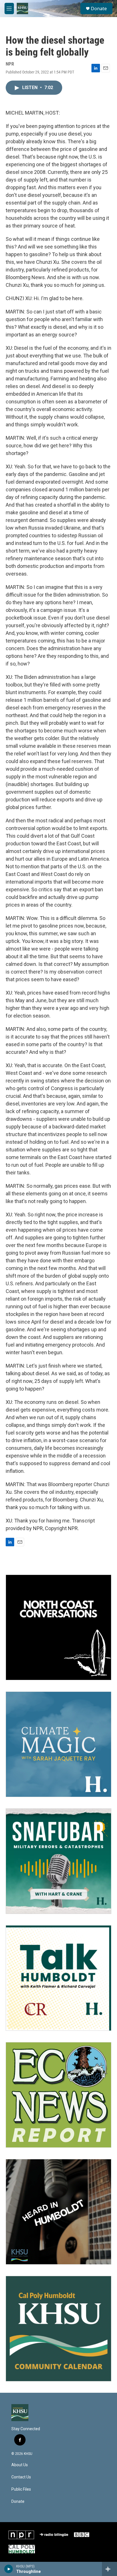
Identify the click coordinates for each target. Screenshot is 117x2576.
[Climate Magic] (58, 1744)
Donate (99, 9)
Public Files (21, 2489)
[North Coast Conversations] (58, 1627)
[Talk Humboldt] (58, 1978)
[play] (9, 2569)
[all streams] (109, 2569)
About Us (20, 2465)
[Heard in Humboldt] (58, 2212)
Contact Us (21, 2477)
